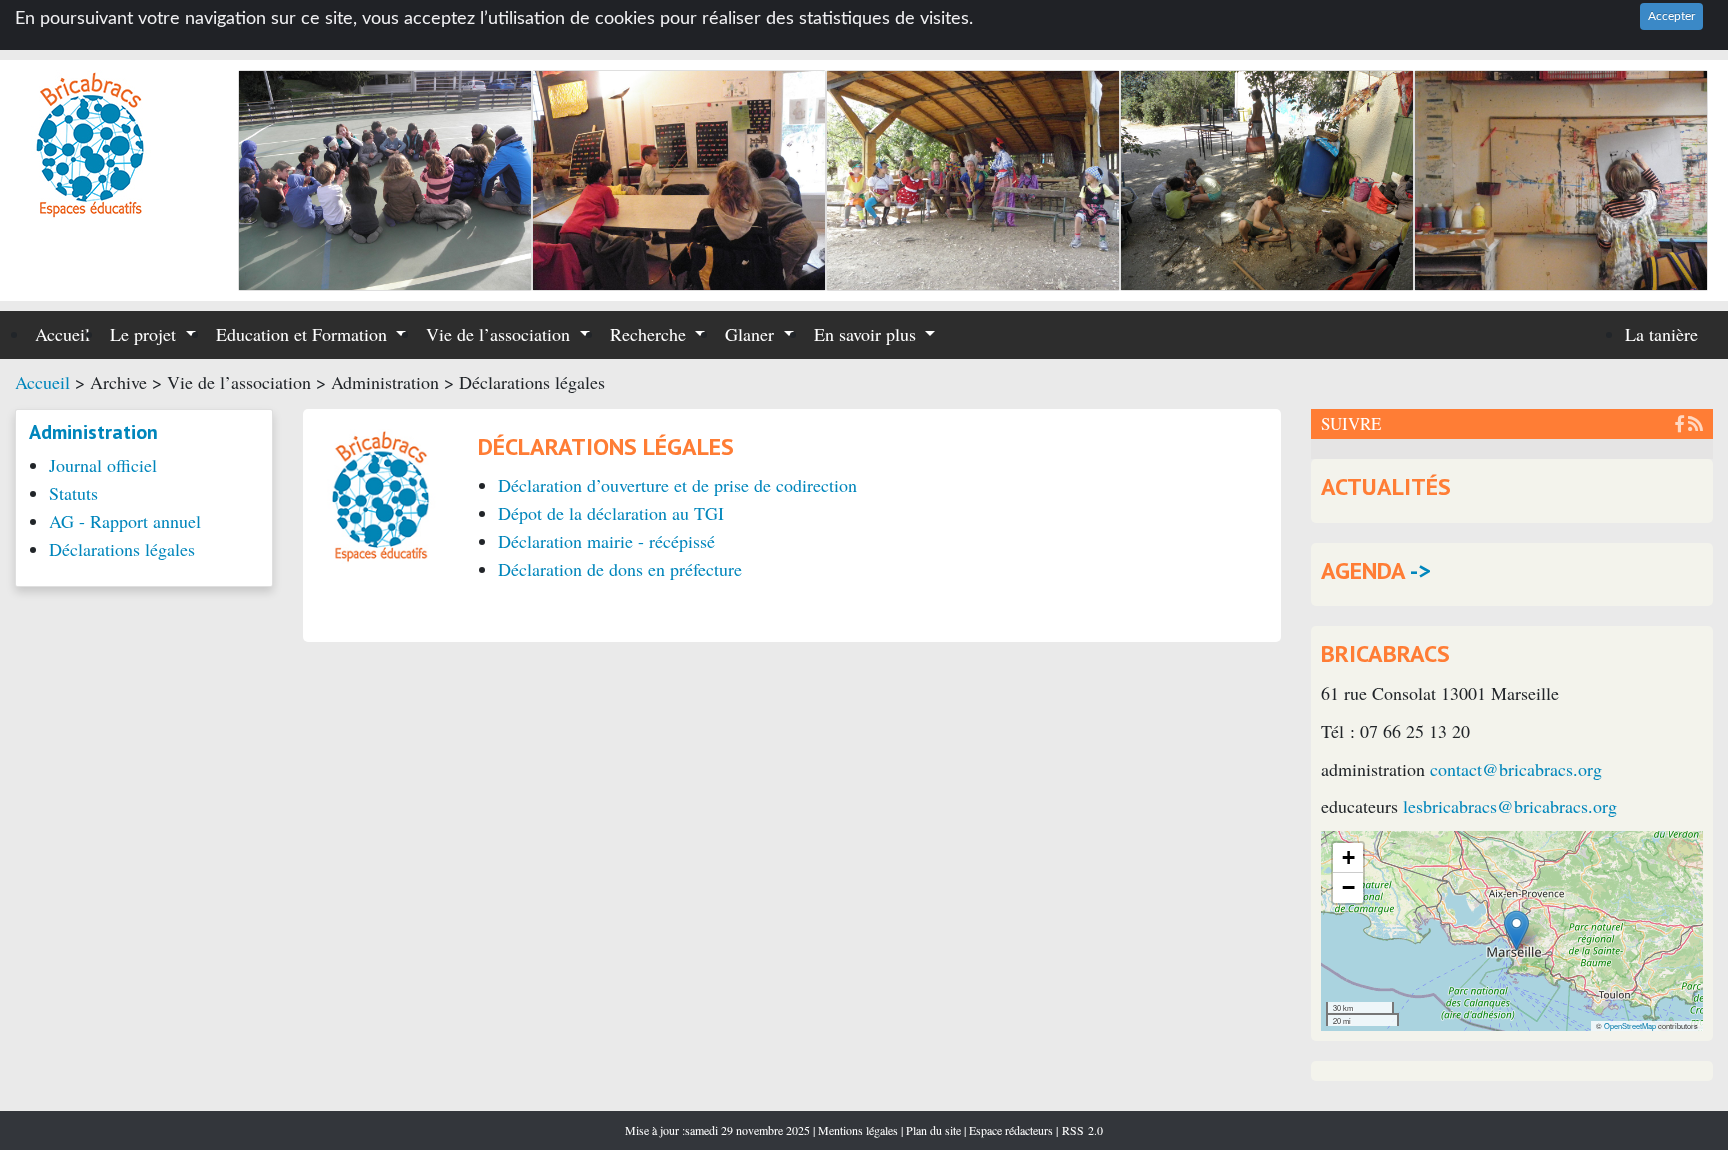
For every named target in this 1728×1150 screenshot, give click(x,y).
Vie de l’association (500, 334)
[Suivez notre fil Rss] (1695, 423)
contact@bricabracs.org (1516, 769)
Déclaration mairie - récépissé (606, 541)
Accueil (62, 334)
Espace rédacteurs (1011, 1130)
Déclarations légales (122, 549)
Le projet (145, 334)
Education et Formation (304, 334)
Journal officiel (103, 465)
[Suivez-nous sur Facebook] (1679, 423)
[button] (1516, 930)
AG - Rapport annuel (125, 521)
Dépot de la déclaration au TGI (611, 513)
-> (1420, 570)
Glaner (752, 334)
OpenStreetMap (1630, 1025)
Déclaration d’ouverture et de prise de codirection (677, 485)
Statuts (73, 493)
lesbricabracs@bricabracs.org (1510, 806)
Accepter (1671, 16)
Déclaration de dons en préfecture (620, 569)
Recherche (650, 334)
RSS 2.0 (1080, 1130)
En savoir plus (867, 334)
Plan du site (935, 1130)
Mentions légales (859, 1130)
